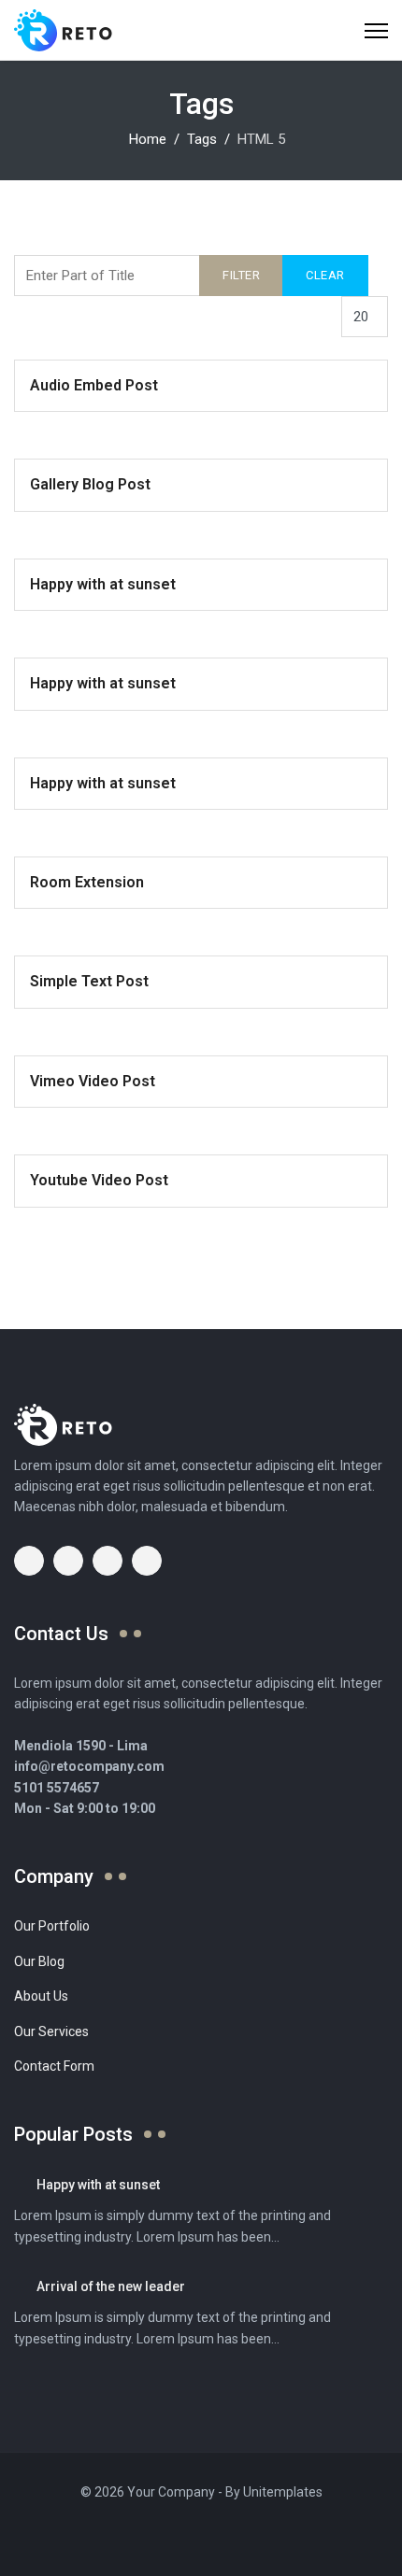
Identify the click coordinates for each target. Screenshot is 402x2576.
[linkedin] (147, 1561)
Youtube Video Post (99, 1180)
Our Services (51, 2031)
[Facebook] (136, 2534)
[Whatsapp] (266, 2534)
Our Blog (39, 1961)
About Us (41, 1996)
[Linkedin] (188, 2534)
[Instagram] (214, 2534)
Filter (241, 275)
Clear (325, 275)
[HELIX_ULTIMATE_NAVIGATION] (376, 30)
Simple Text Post (89, 981)
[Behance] (240, 2534)
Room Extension (87, 882)
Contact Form (54, 2066)
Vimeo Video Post (93, 1081)
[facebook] (29, 1561)
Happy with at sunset (103, 584)
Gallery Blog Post (90, 484)
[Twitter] (162, 2534)
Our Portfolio (52, 1926)
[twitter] (68, 1561)
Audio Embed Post (94, 385)
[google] (108, 1561)
